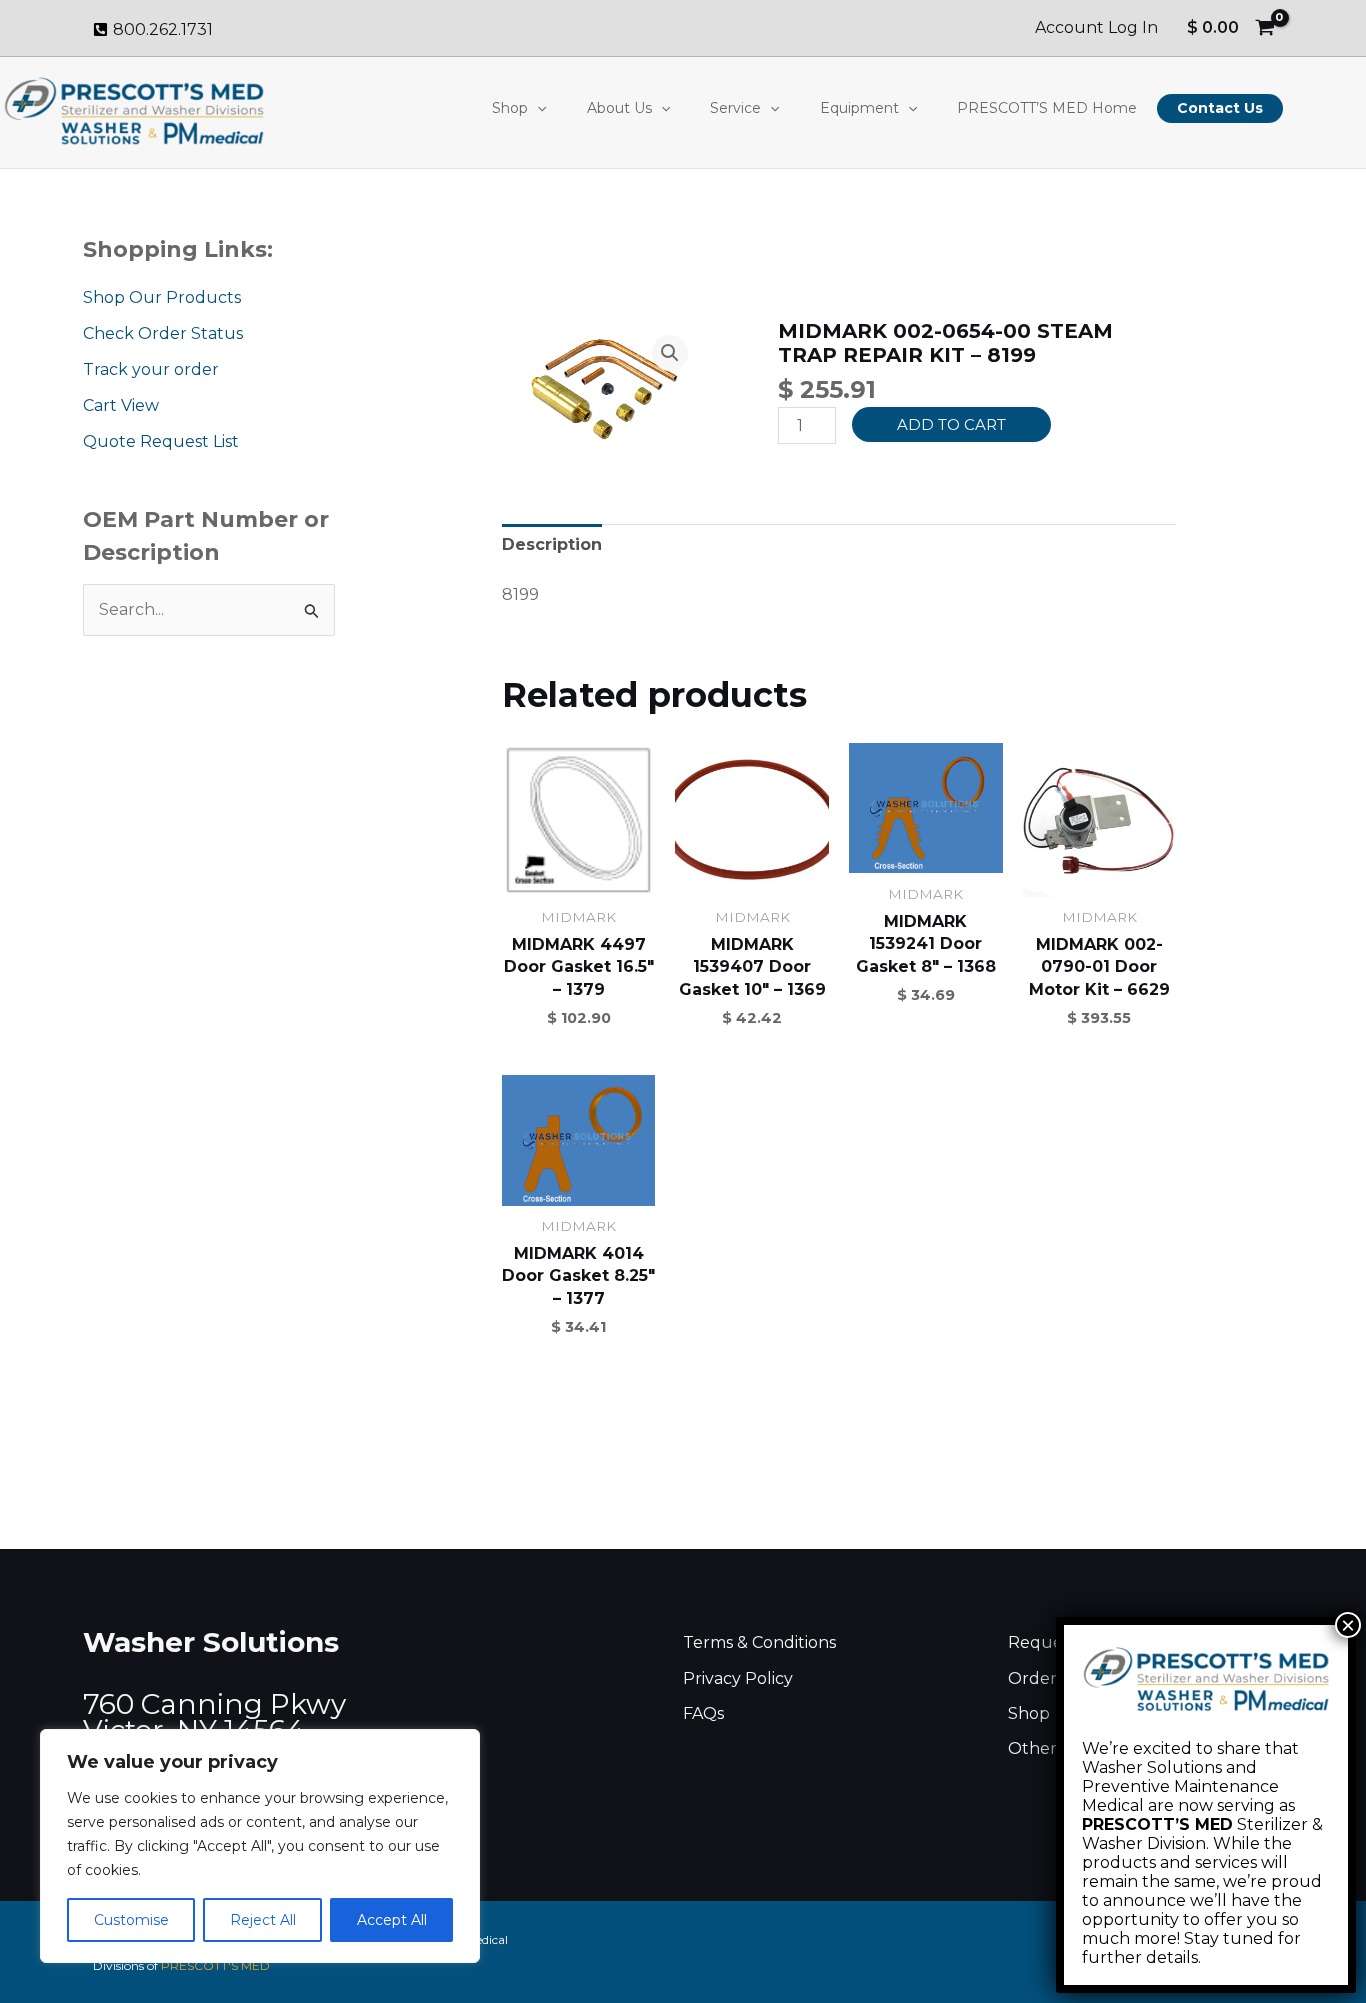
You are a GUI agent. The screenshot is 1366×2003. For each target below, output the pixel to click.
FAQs (703, 1713)
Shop (510, 108)
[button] (537, 108)
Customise (131, 1920)
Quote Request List (161, 441)
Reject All (263, 1920)
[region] (260, 1846)
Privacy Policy (738, 1678)
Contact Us (1220, 108)
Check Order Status (163, 333)
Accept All (392, 1920)
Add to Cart (951, 424)
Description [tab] (552, 544)
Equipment (859, 108)
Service (735, 108)
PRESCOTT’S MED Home (1047, 108)
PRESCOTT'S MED (215, 1965)
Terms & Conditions (759, 1642)
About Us (619, 108)
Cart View (121, 405)
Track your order (151, 369)
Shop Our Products (162, 297)
